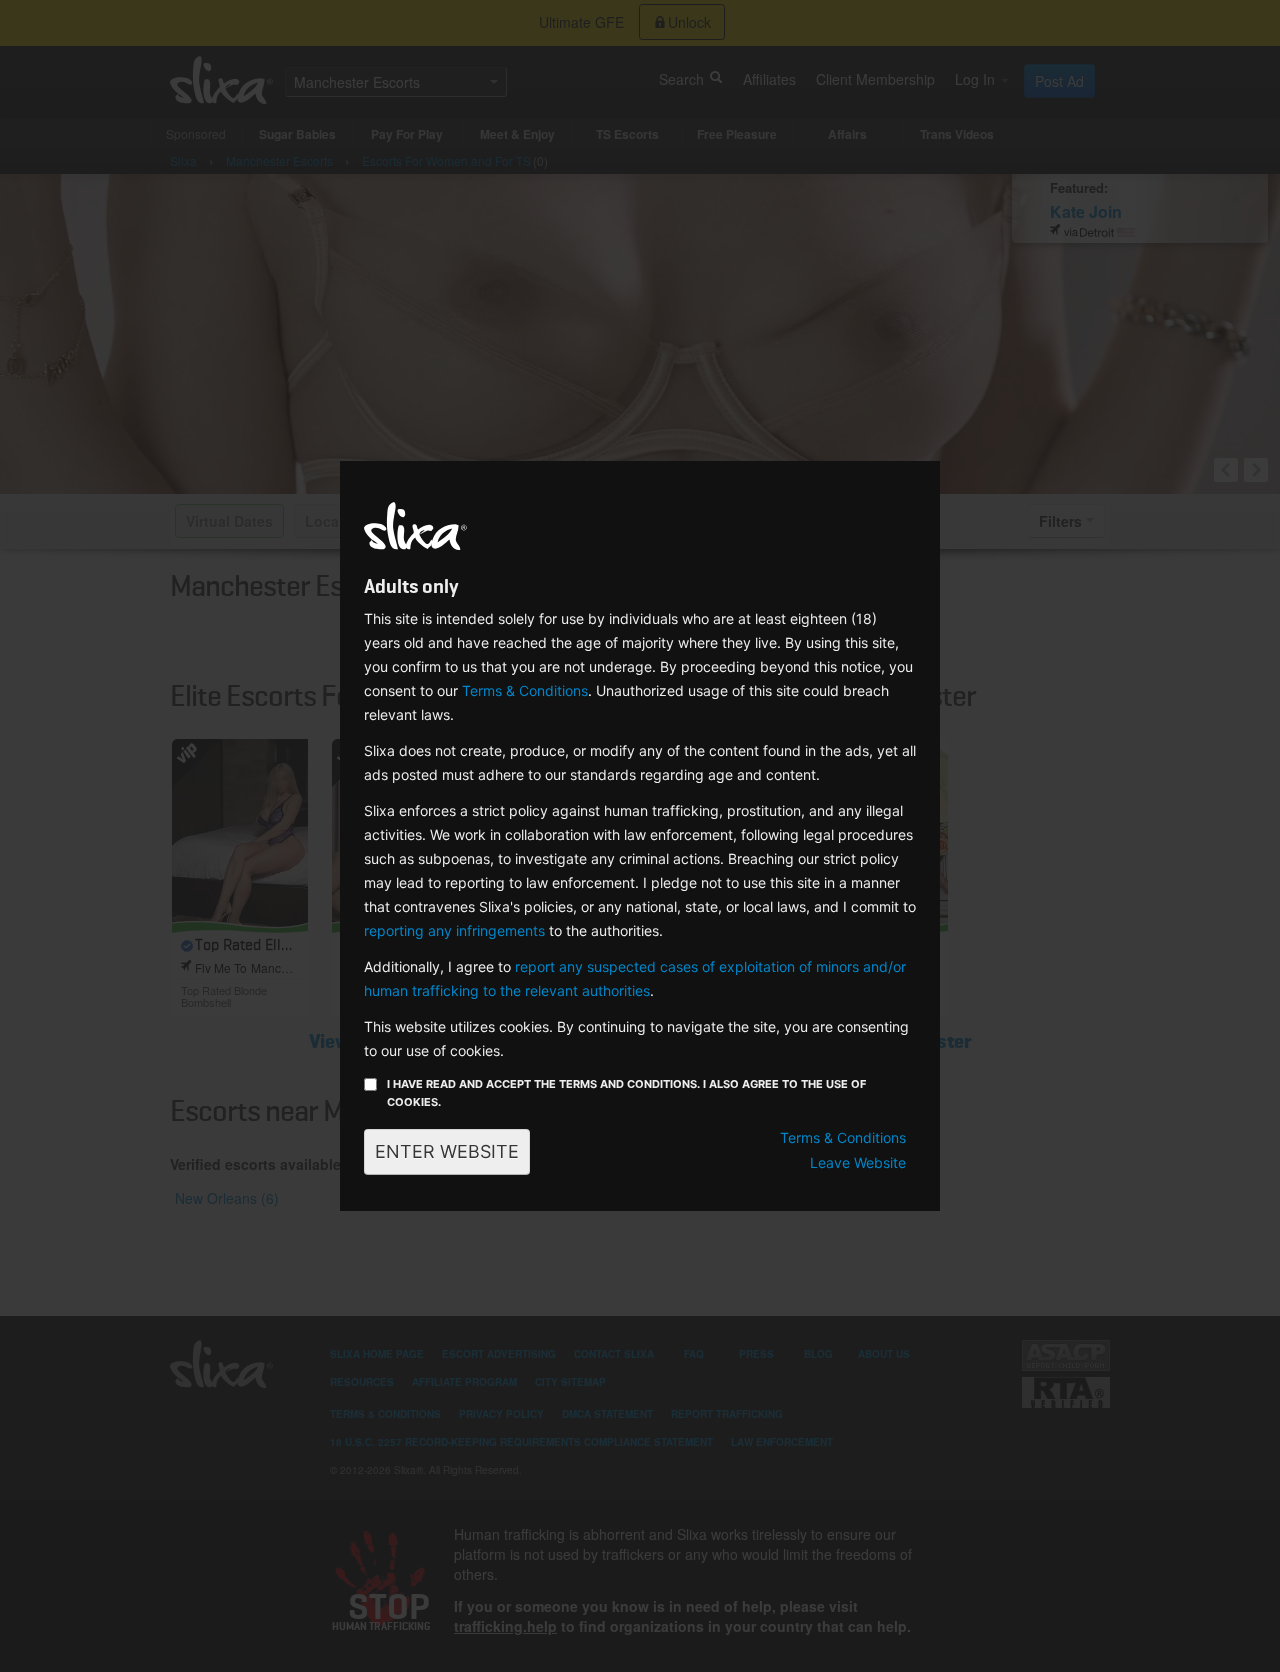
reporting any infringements (454, 930)
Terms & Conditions (525, 690)
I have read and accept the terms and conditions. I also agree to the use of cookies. (626, 1093)
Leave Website (858, 1162)
